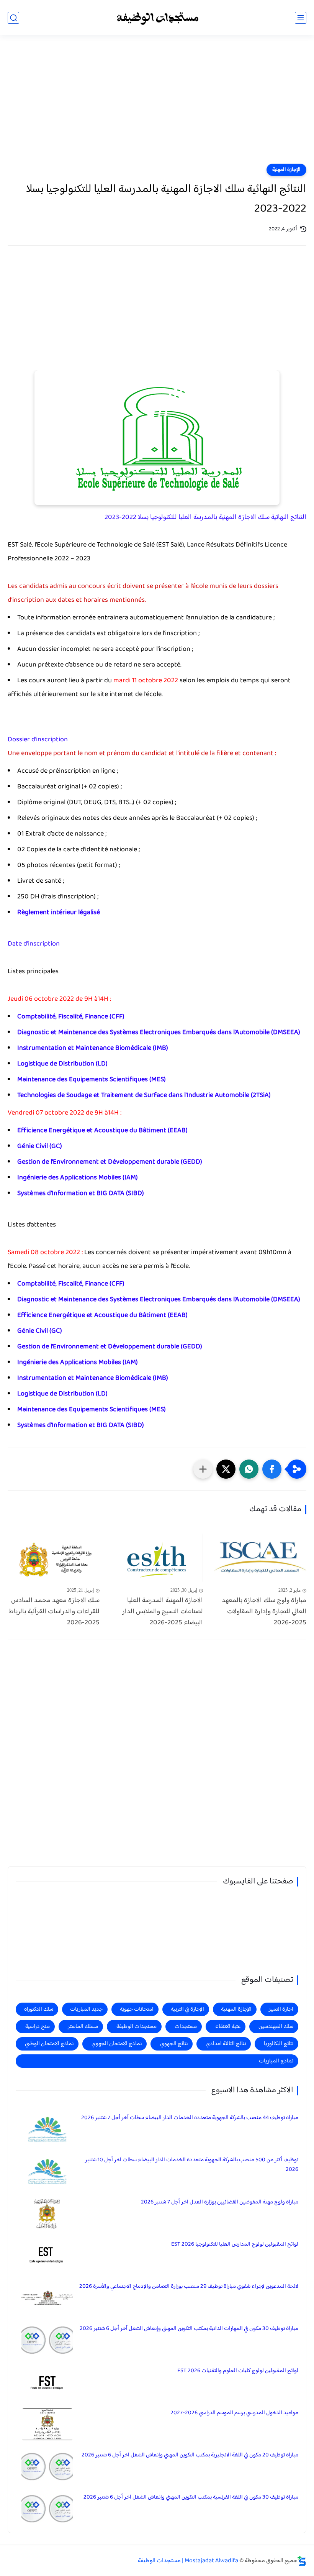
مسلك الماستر (83, 2027)
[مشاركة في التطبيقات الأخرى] (203, 1469)
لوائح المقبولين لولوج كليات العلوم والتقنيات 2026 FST (238, 2371)
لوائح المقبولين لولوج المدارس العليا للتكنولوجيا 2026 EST (235, 2244)
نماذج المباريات (276, 2061)
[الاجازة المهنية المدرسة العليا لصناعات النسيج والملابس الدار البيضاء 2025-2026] (157, 1558)
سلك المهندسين (276, 2027)
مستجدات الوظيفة (137, 2027)
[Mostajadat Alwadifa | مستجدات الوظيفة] (157, 18)
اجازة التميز (281, 2009)
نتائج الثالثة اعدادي (226, 2044)
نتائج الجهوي (174, 2044)
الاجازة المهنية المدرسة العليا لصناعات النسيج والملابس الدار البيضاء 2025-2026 (163, 1612)
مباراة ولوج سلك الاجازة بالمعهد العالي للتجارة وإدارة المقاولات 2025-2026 (264, 1612)
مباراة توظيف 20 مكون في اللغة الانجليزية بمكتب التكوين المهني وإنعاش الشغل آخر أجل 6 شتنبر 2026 (190, 2455)
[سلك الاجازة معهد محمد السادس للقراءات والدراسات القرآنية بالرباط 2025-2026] (54, 1558)
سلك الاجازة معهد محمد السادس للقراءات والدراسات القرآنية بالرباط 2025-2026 (54, 1612)
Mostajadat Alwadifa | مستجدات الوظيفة (188, 2561)
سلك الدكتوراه (39, 2009)
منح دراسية (38, 2027)
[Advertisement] (157, 104)
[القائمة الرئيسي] (301, 18)
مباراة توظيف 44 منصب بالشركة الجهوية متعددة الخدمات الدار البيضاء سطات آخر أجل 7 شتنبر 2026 (190, 2118)
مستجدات (186, 2027)
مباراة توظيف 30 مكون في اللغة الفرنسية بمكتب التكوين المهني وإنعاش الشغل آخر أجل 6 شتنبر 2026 (191, 2497)
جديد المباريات (86, 2009)
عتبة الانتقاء (228, 2027)
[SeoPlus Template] (302, 2561)
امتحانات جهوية (137, 2009)
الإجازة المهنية (286, 170)
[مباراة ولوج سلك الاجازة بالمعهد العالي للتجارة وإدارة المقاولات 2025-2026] (260, 1558)
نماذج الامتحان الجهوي (117, 2044)
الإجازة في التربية (187, 2009)
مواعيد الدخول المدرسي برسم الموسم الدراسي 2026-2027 (234, 2413)
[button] (272, 1469)
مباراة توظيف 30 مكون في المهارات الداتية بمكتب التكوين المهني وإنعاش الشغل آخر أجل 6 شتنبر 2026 (189, 2329)
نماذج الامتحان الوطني (49, 2044)
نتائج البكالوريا (279, 2044)
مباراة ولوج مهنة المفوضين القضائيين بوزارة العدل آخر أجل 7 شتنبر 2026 (220, 2202)
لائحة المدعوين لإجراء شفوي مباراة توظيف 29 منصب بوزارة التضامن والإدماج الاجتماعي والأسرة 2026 (189, 2286)
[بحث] (13, 18)
